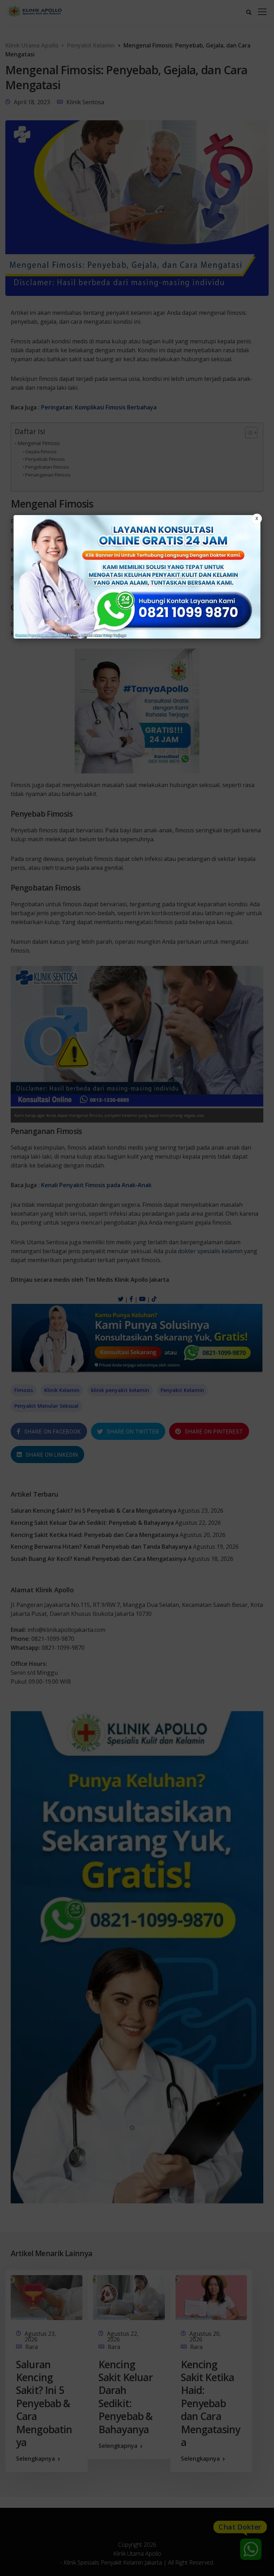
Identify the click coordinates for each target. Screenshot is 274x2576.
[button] (137, 1288)
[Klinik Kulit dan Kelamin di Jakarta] (137, 577)
